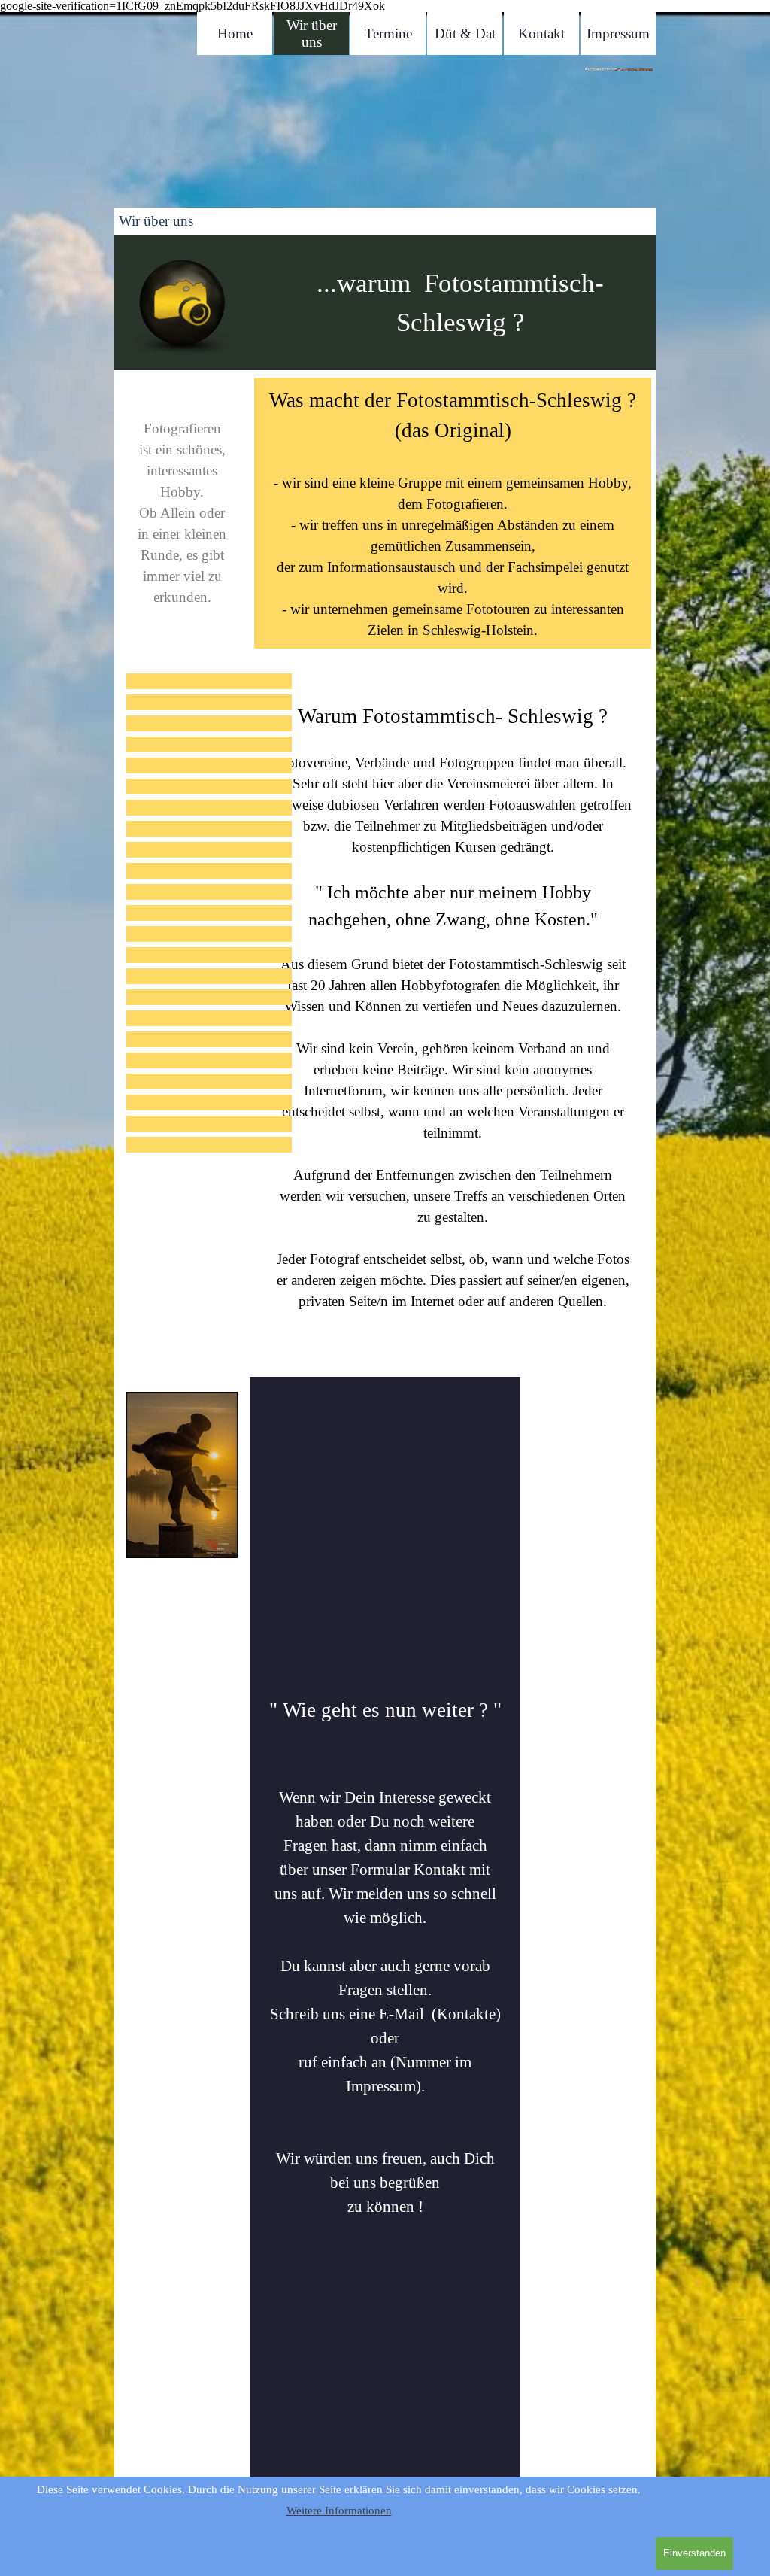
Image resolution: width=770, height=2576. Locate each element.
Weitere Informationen (339, 2511)
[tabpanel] (389, 135)
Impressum (618, 33)
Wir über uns (312, 33)
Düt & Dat (465, 33)
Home (235, 33)
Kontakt (541, 33)
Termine (388, 33)
